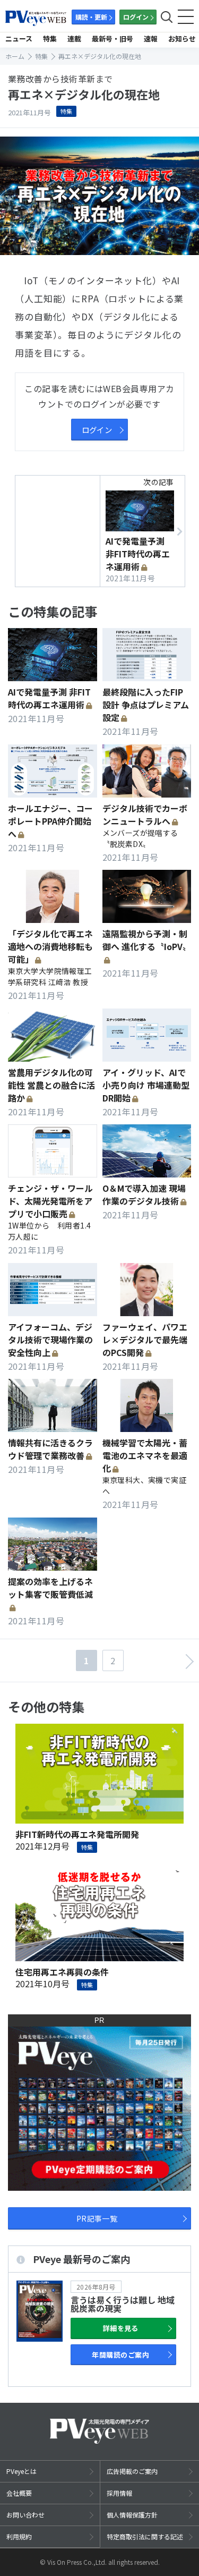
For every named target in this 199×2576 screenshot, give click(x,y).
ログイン (136, 17)
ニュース (19, 39)
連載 (74, 39)
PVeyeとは (21, 2471)
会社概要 (19, 2493)
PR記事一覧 (97, 2218)
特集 (50, 39)
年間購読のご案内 (120, 2355)
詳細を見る (121, 2328)
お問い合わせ (25, 2515)
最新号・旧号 (113, 39)
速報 (151, 39)
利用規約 (19, 2536)
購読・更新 (91, 17)
